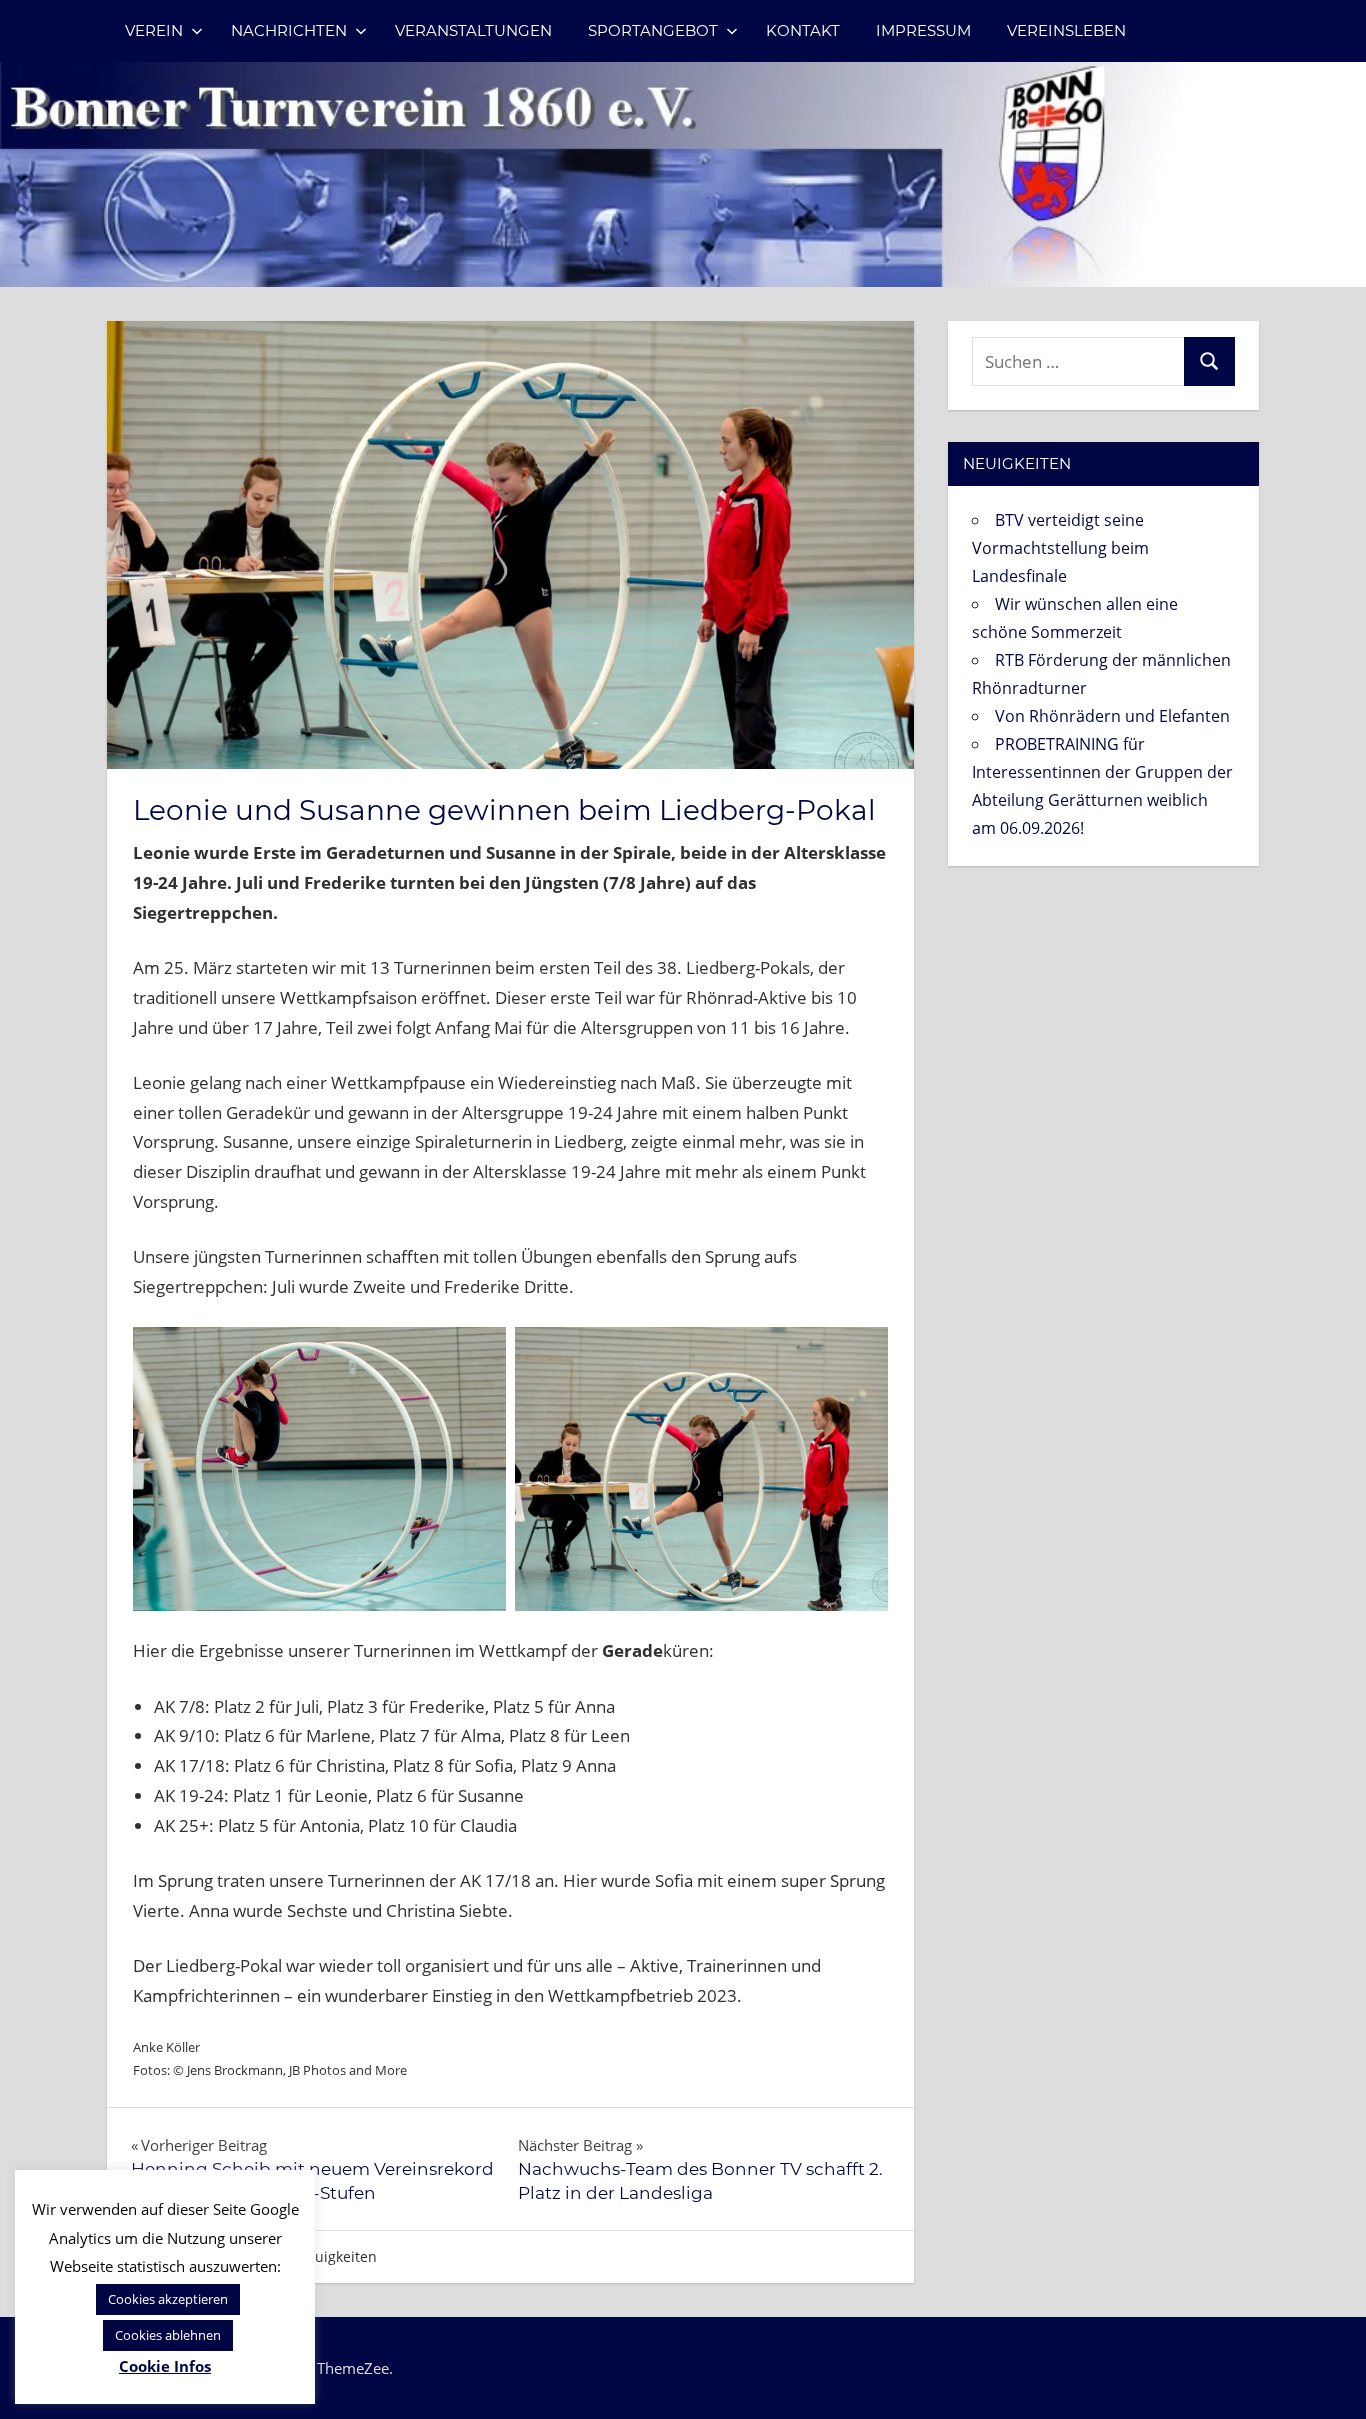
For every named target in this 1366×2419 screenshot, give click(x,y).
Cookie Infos (165, 2366)
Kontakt (803, 30)
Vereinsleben (1066, 30)
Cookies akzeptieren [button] (168, 2299)
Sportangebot (653, 30)
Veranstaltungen (473, 30)
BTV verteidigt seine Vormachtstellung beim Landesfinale (1060, 548)
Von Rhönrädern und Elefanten (1112, 716)
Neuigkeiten (336, 2256)
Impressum (923, 30)
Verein (154, 30)
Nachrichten (289, 30)
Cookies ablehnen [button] (168, 2335)
